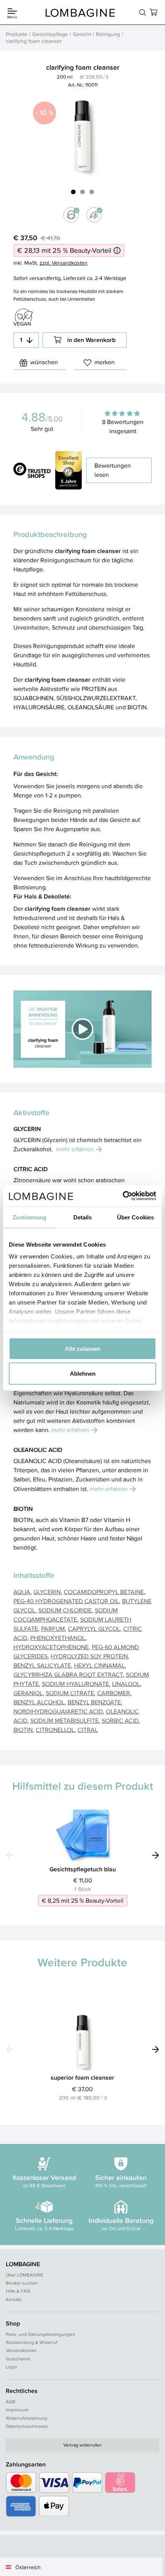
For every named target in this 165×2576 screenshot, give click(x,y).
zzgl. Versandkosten (64, 263)
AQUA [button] (22, 1592)
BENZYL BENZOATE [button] (94, 1702)
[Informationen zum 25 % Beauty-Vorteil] (117, 250)
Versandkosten (21, 2350)
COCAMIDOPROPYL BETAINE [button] (104, 1592)
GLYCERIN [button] (47, 1592)
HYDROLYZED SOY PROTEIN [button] (89, 1656)
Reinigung (108, 34)
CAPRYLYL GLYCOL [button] (94, 1629)
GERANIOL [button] (28, 1693)
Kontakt (14, 2299)
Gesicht (82, 34)
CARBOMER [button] (114, 1693)
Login (12, 2367)
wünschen (44, 362)
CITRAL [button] (88, 1730)
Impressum (17, 2410)
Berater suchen (22, 2283)
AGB (11, 2402)
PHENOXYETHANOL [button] (58, 1638)
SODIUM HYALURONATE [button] (75, 1684)
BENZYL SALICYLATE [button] (42, 1665)
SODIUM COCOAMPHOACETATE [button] (66, 1615)
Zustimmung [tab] (30, 1217)
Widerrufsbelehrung (26, 2418)
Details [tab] (83, 1217)
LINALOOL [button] (126, 1684)
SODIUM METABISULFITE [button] (64, 1721)
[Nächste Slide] (155, 1855)
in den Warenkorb (91, 340)
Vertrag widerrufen (82, 2445)
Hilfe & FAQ (18, 2291)
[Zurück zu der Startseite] (80, 12)
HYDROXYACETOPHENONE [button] (51, 1647)
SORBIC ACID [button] (120, 1721)
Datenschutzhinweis (27, 2426)
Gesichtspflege (50, 34)
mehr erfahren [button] (75, 1149)
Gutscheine (18, 2359)
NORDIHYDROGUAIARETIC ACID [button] (58, 1711)
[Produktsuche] (143, 12)
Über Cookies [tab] (135, 1217)
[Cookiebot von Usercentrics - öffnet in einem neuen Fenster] (123, 1196)
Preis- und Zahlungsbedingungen (40, 2334)
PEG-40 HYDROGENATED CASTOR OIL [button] (66, 1601)
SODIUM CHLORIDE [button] (65, 1610)
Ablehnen (83, 1374)
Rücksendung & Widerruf (31, 2342)
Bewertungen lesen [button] (113, 470)
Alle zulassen (83, 1348)
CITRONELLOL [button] (55, 1730)
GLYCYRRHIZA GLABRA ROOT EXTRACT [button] (68, 1675)
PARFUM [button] (53, 1629)
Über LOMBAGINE (25, 2275)
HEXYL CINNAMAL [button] (99, 1665)
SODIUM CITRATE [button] (70, 1693)
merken (105, 362)
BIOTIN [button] (23, 1730)
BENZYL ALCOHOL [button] (39, 1702)
